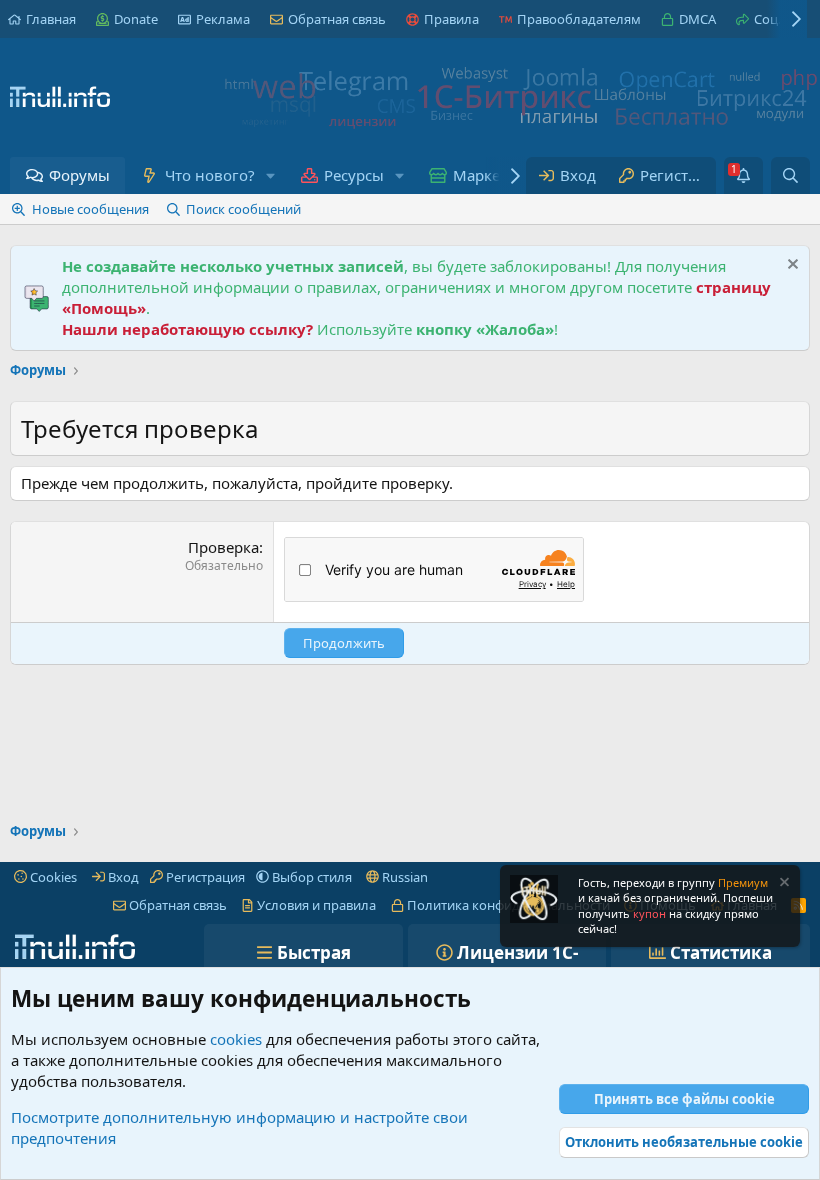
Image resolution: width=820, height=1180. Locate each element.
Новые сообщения (90, 209)
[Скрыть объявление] (790, 266)
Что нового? (210, 175)
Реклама (223, 19)
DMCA (697, 19)
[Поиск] (790, 175)
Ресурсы (354, 175)
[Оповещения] (743, 175)
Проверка (223, 547)
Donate (136, 19)
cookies (236, 1039)
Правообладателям (579, 19)
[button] (270, 175)
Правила (451, 19)
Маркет (480, 175)
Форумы (79, 175)
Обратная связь (337, 19)
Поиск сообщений (243, 209)
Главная (51, 19)
